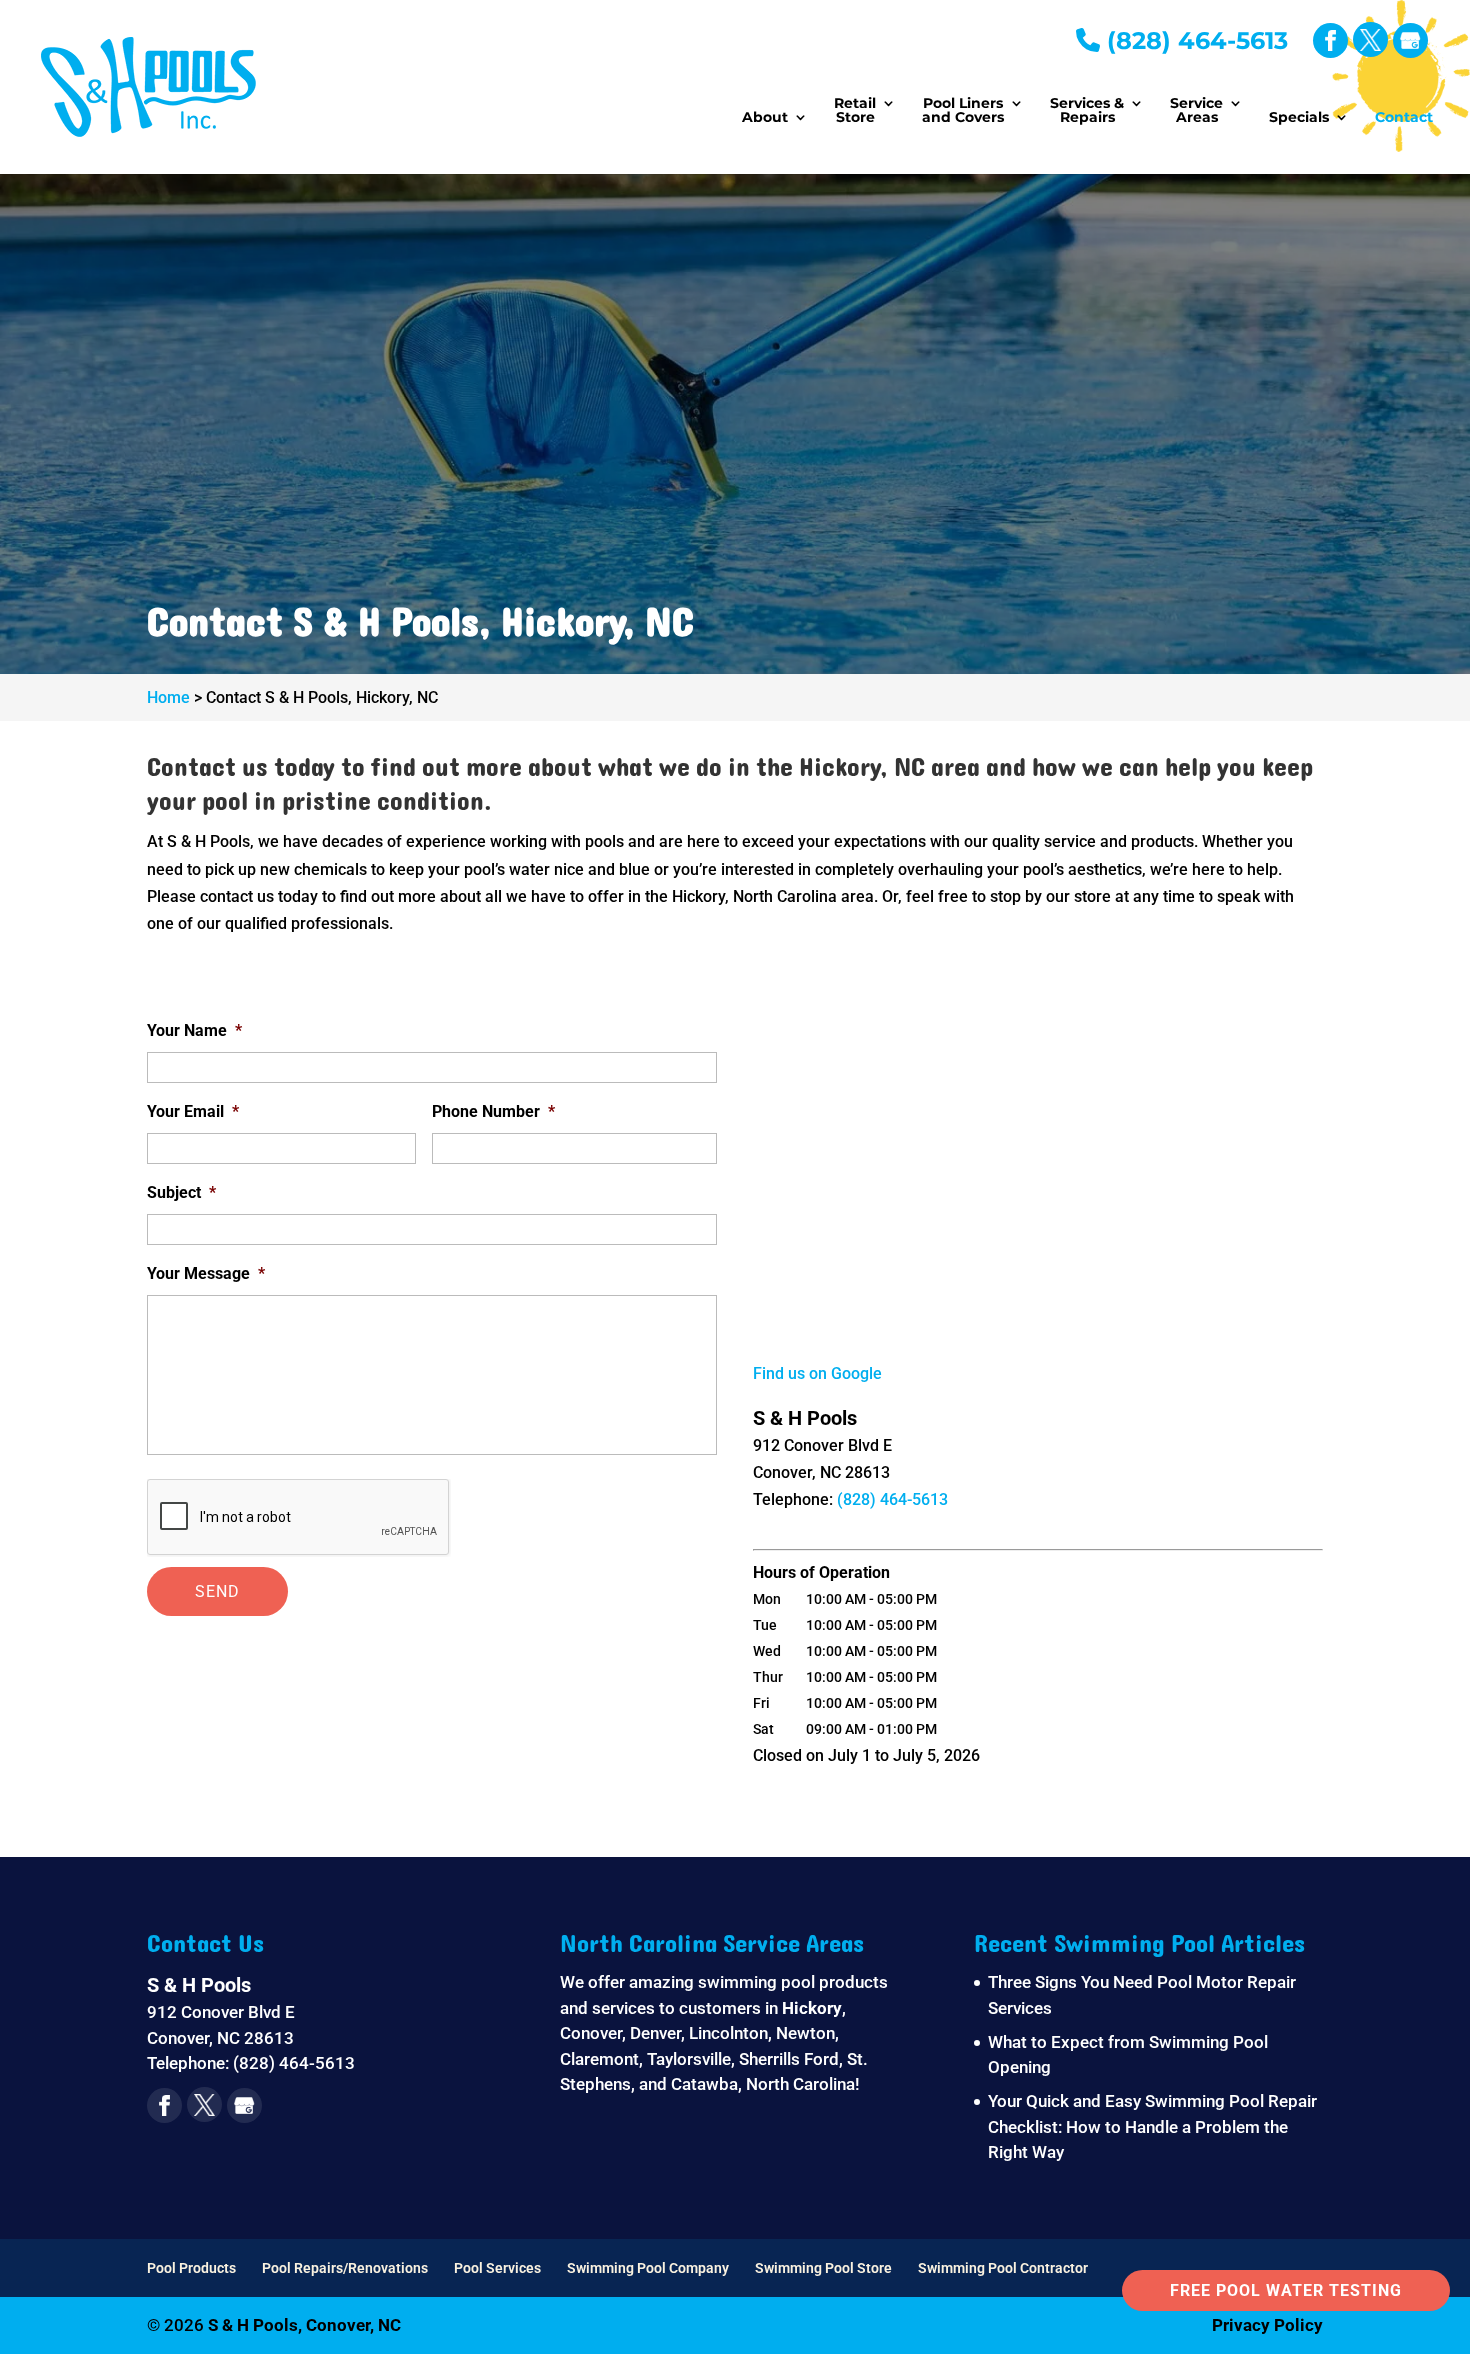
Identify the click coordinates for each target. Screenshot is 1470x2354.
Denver (655, 2033)
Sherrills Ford (789, 2059)
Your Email (193, 1111)
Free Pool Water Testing (1286, 2290)
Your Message (206, 1273)
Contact (1404, 118)
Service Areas (1196, 111)
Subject (181, 1192)
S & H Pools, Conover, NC (304, 2325)
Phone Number (493, 1111)
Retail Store (855, 111)
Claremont (599, 2059)
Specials (1299, 118)
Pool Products (191, 2268)
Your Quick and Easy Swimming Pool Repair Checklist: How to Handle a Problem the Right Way (1152, 2126)
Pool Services (497, 2268)
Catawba (704, 2084)
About (765, 118)
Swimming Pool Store (823, 2268)
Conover (591, 2033)
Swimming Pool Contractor (1003, 2268)
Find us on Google (817, 1373)
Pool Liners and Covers (963, 111)
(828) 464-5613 (1194, 40)
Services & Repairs (1087, 111)
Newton (805, 2033)
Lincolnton (728, 2033)
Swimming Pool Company (648, 2268)
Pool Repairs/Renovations (345, 2268)
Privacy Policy (1267, 2325)
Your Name (194, 1030)
